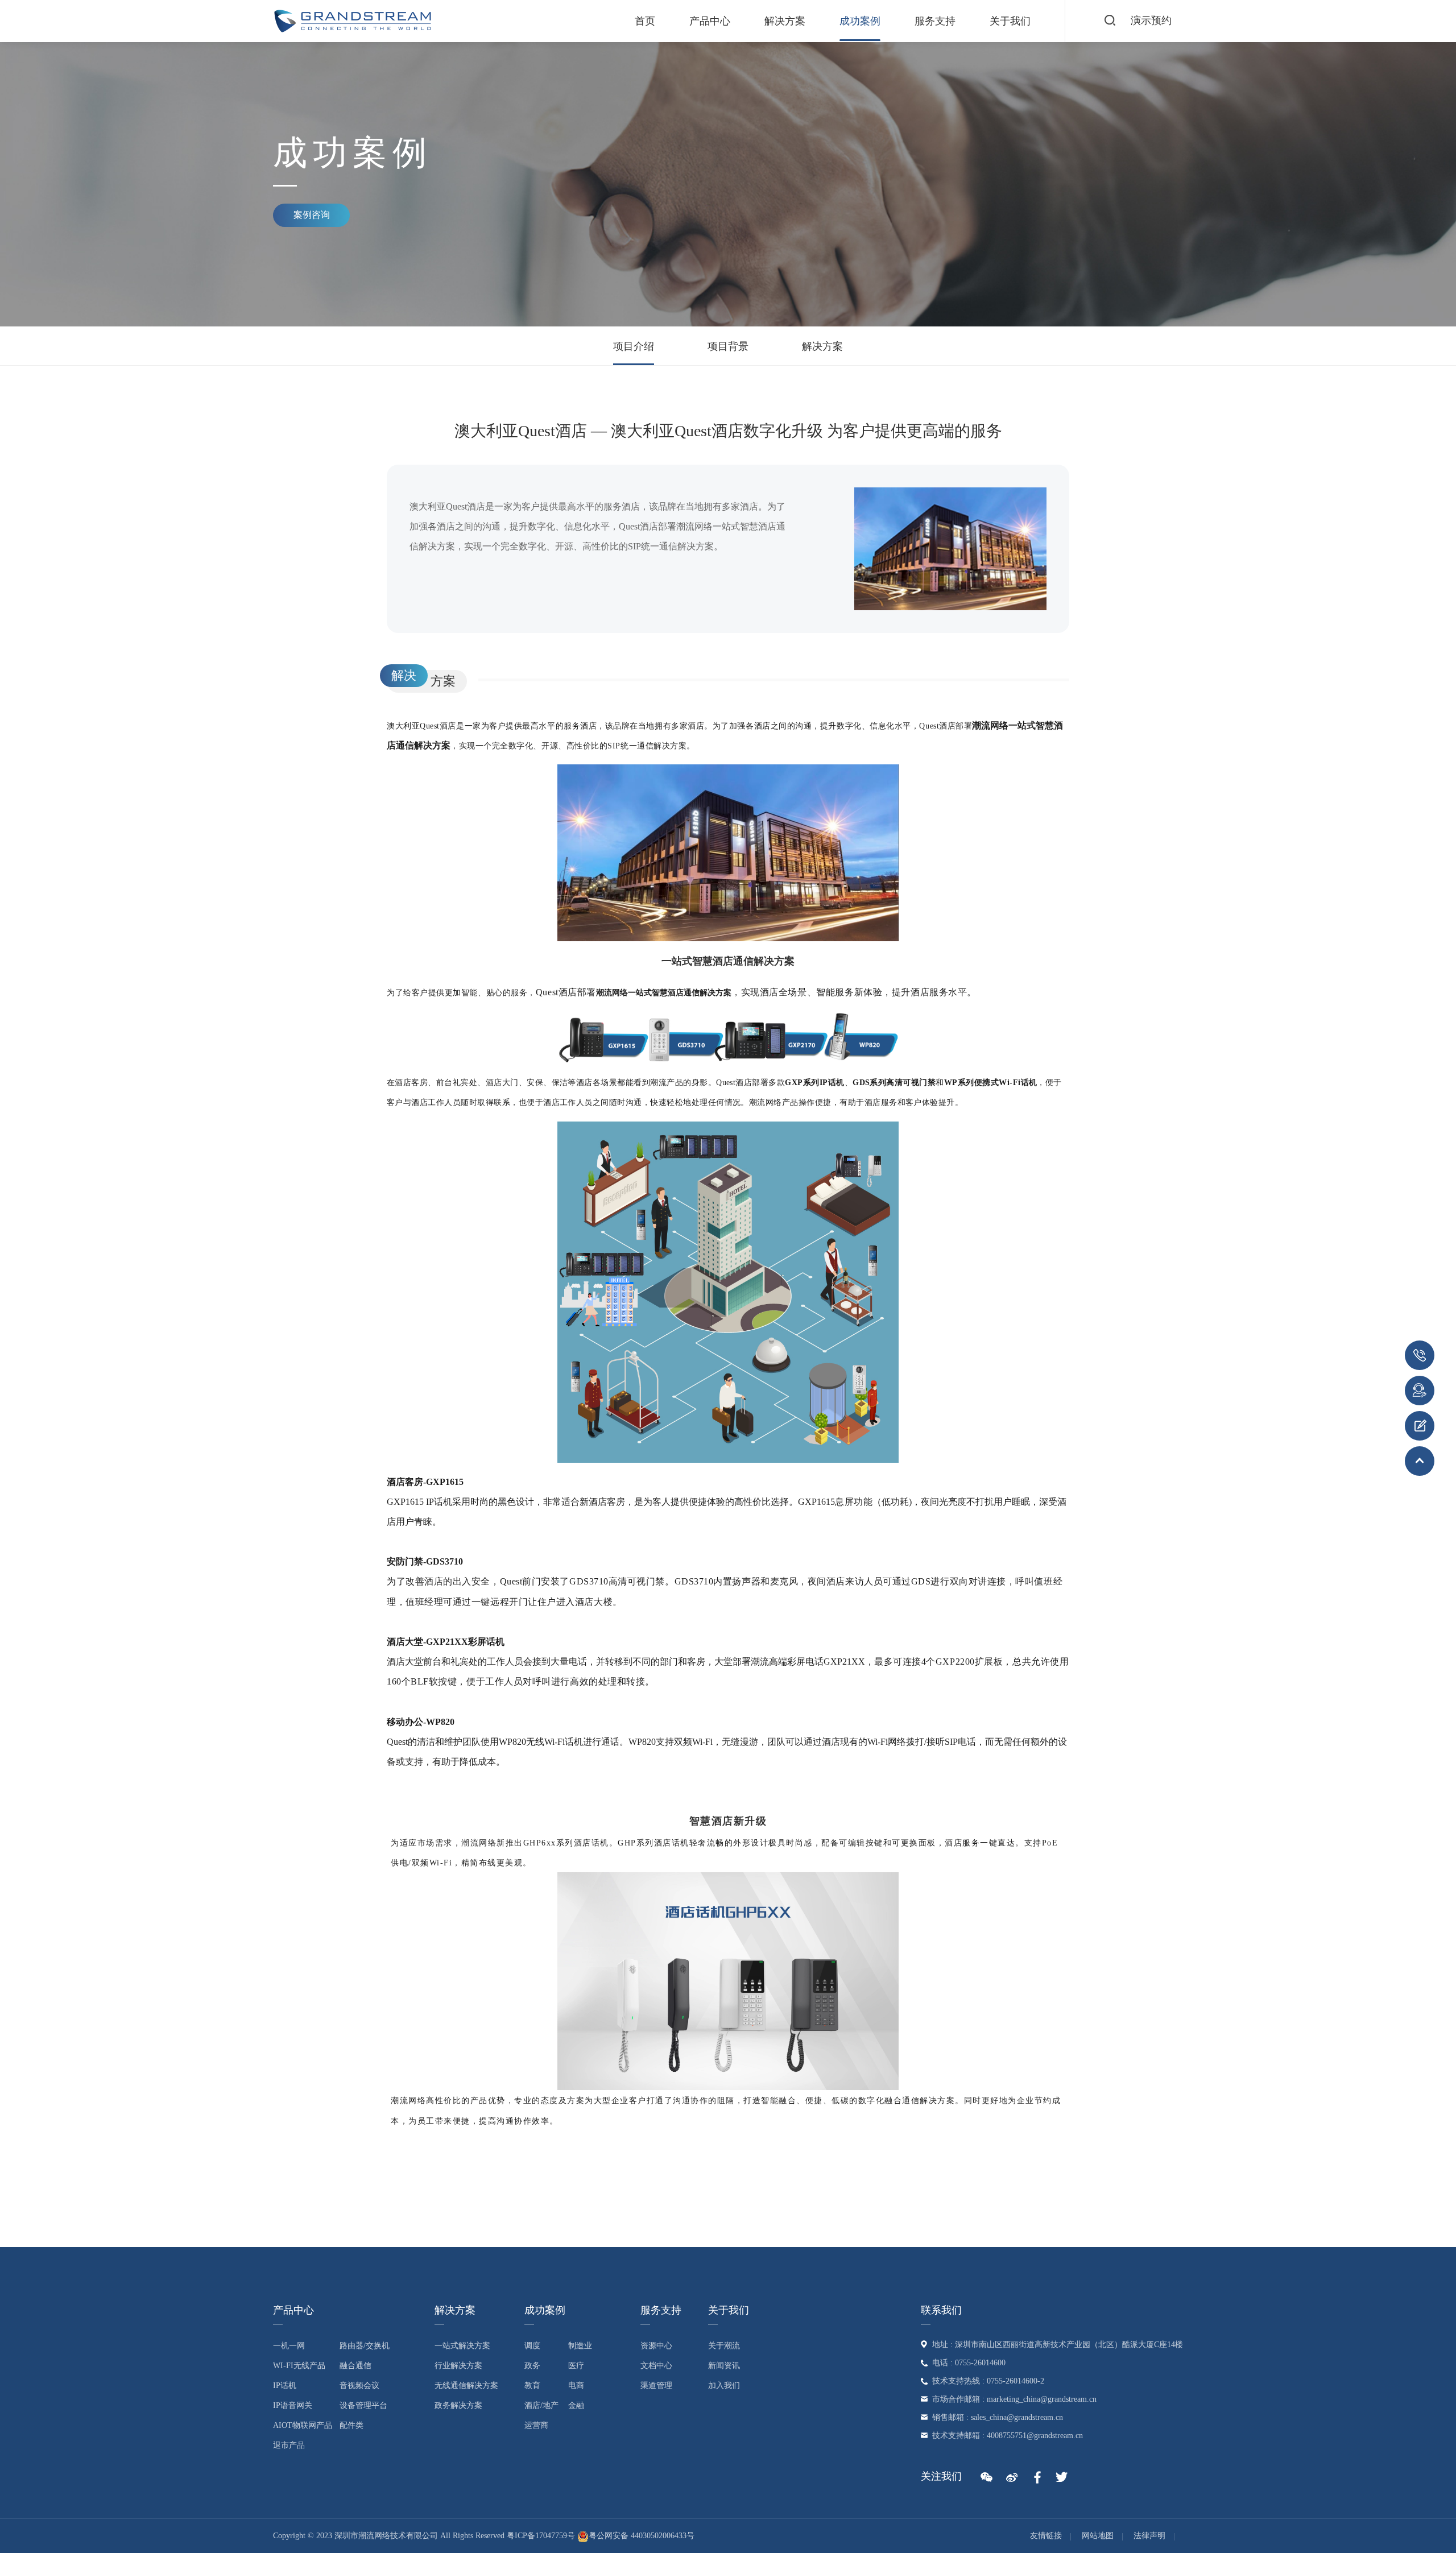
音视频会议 (359, 2386)
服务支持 (935, 21)
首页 (645, 21)
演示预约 (1151, 20)
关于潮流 (724, 2346)
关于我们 (1010, 21)
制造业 (580, 2346)
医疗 (576, 2366)
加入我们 (724, 2386)
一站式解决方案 (462, 2346)
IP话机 (285, 2386)
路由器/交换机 (365, 2346)
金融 (576, 2405)
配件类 (351, 2425)
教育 (532, 2386)
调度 (532, 2346)
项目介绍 (634, 346)
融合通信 (355, 2366)
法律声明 (1149, 2536)
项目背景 (728, 346)
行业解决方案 (458, 2366)
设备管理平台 (363, 2405)
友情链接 (1046, 2536)
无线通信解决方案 (466, 2386)
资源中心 (656, 2346)
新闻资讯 (724, 2366)
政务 (532, 2366)
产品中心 (710, 21)
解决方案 (785, 21)
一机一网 (289, 2346)
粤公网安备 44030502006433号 (642, 2536)
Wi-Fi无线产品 (299, 2366)
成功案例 (860, 21)
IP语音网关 (293, 2405)
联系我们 (941, 2310)
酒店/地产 (541, 2405)
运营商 (536, 2425)
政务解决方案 (458, 2405)
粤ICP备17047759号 (541, 2536)
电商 (576, 2386)
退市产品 (289, 2445)
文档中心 (656, 2366)
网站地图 (1098, 2536)
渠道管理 (656, 2386)
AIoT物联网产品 (303, 2425)
